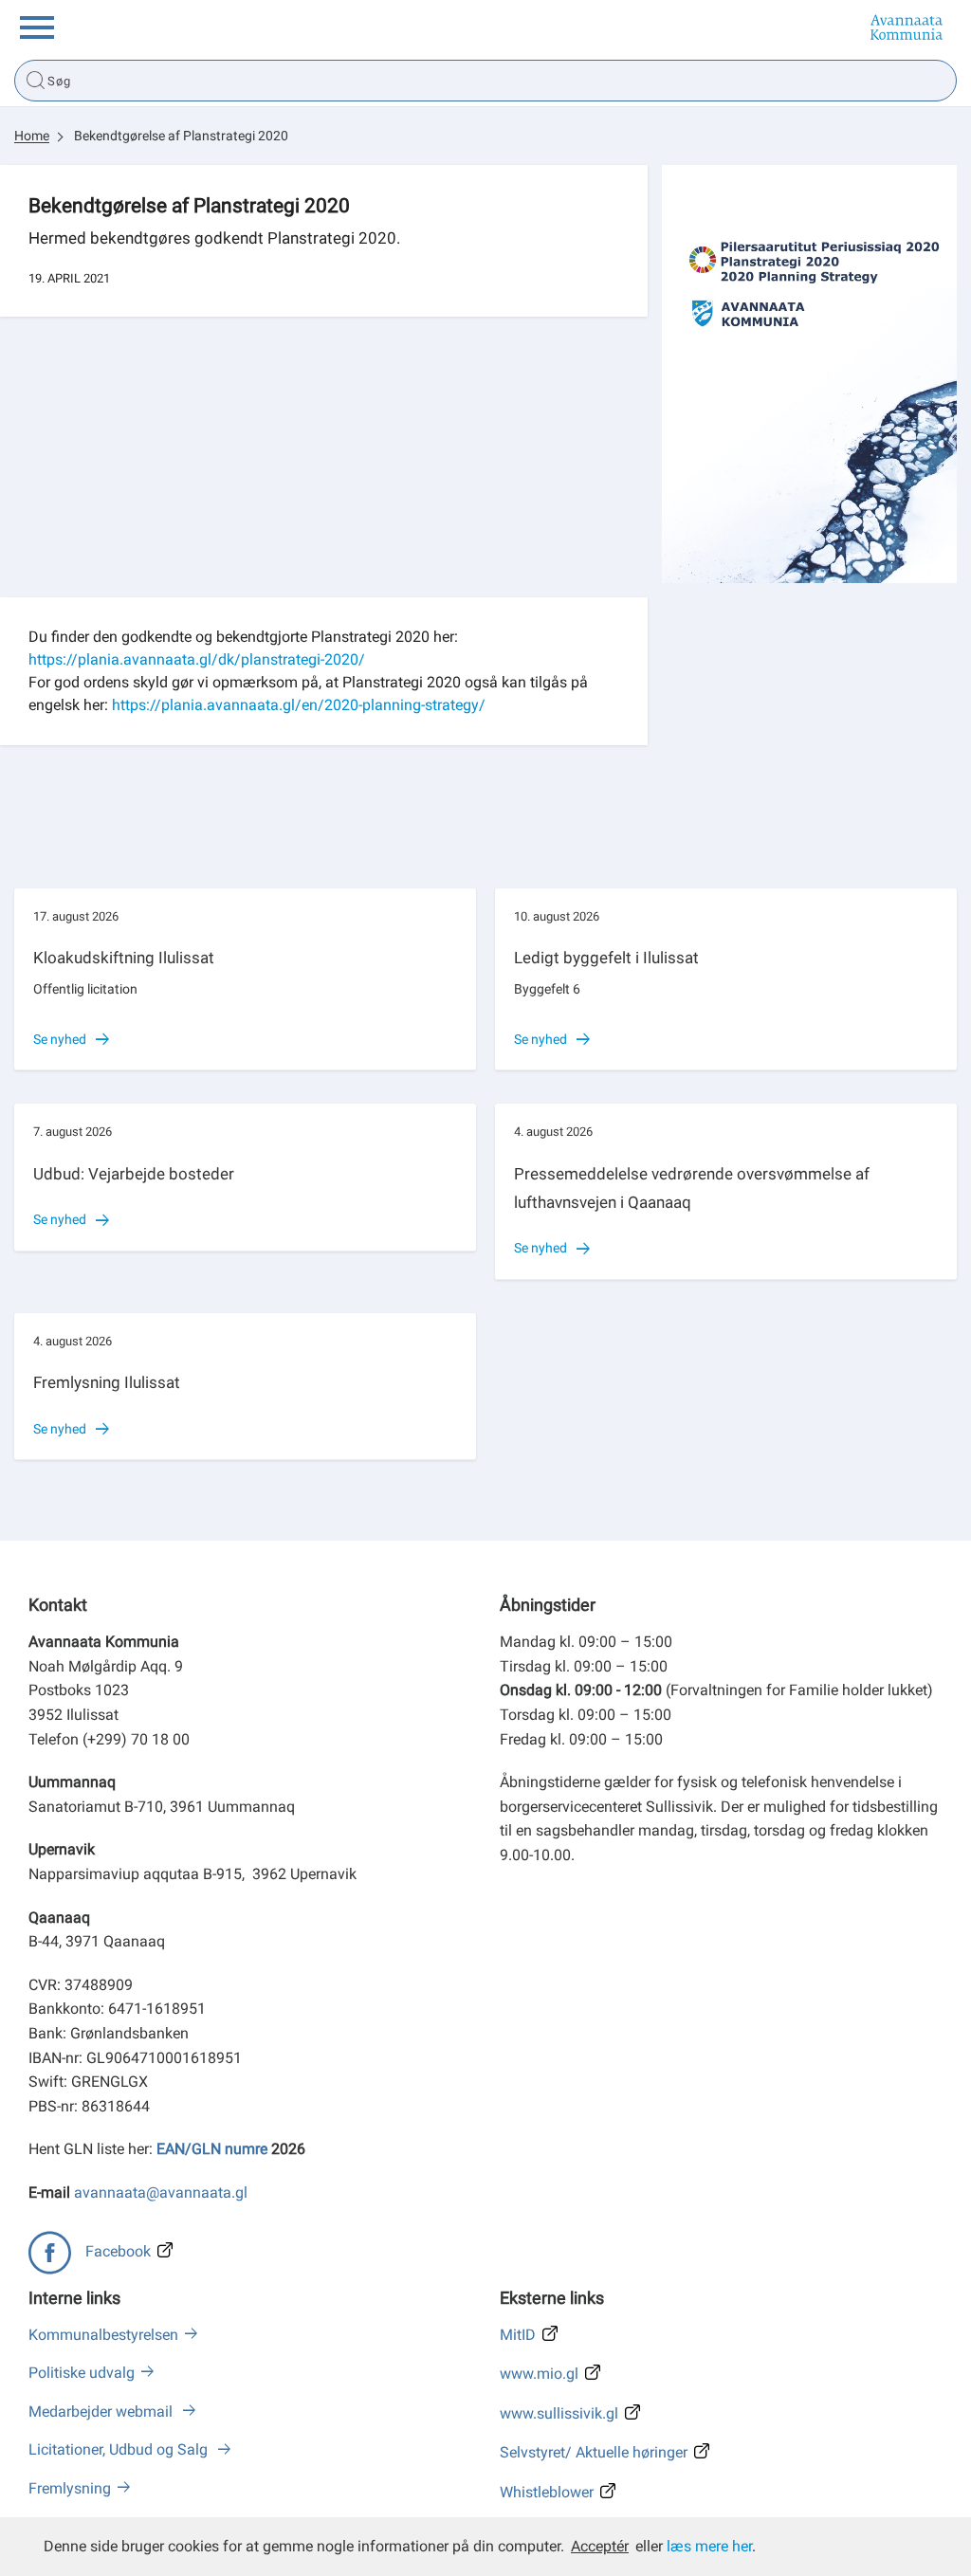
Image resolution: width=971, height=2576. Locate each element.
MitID (518, 2335)
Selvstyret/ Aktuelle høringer (594, 2452)
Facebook (118, 2251)
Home (32, 136)
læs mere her (709, 2546)
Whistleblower (547, 2492)
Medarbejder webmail (102, 2412)
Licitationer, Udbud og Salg (120, 2449)
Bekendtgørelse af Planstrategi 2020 (181, 136)
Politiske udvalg (82, 2373)
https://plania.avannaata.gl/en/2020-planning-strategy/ (299, 705)
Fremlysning (70, 2488)
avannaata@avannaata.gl (161, 2192)
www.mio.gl (539, 2374)
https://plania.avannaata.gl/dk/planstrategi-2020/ (197, 659)
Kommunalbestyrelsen (103, 2335)
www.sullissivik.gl (559, 2413)
